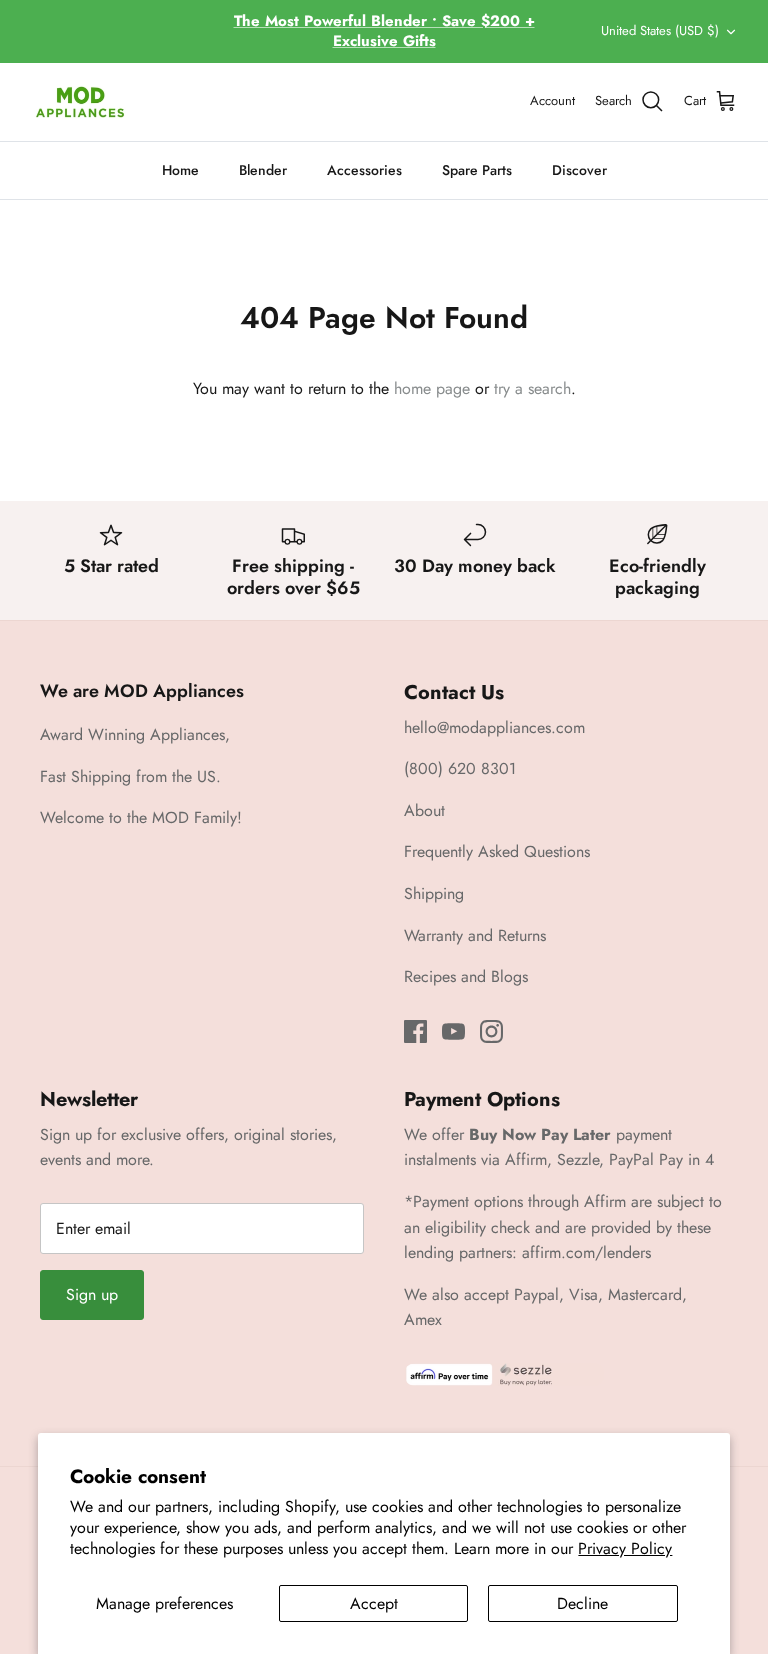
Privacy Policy (625, 1548)
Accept (374, 1603)
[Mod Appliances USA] (80, 102)
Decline (582, 1603)
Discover (579, 170)
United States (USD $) (660, 30)
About (424, 810)
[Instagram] (491, 1031)
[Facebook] (415, 1031)
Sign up (92, 1294)
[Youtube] (453, 1031)
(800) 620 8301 (460, 768)
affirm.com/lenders (586, 1252)
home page (432, 388)
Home (180, 170)
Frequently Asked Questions (497, 851)
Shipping (434, 893)
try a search (532, 388)
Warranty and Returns (475, 935)
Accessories (364, 170)
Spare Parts (477, 170)
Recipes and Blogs (466, 976)
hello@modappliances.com (494, 727)
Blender (263, 170)
